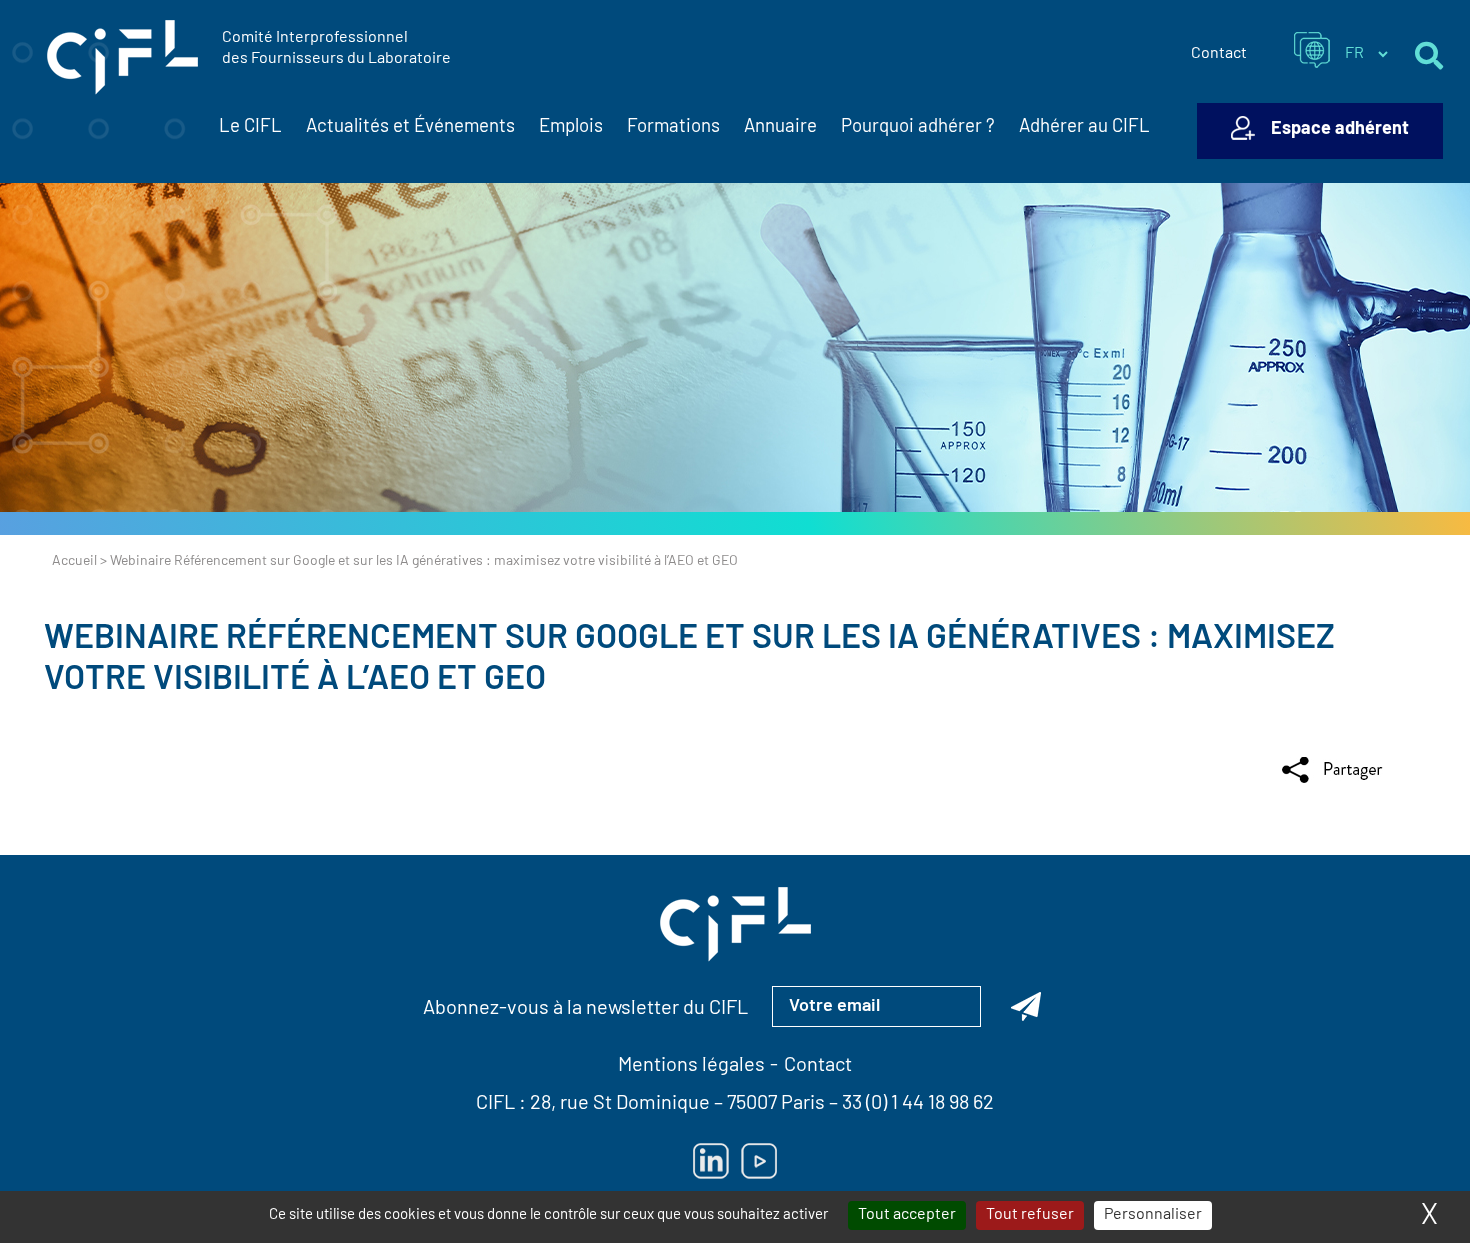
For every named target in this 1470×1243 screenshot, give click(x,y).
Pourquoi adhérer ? (918, 127)
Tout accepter (907, 1215)
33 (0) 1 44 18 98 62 (918, 1104)
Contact (1219, 54)
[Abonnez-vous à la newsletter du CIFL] (1026, 1006)
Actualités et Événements (410, 127)
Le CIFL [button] (250, 127)
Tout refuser (1030, 1215)
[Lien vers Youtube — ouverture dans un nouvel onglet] (759, 1161)
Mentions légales (691, 1066)
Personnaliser (1153, 1215)
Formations (673, 127)
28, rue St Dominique (620, 1104)
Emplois (571, 127)
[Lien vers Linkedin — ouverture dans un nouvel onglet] (711, 1161)
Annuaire (780, 127)
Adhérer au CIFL (1084, 127)
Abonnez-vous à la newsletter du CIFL (585, 1009)
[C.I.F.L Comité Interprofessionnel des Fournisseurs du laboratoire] (122, 58)
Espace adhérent (1340, 130)
